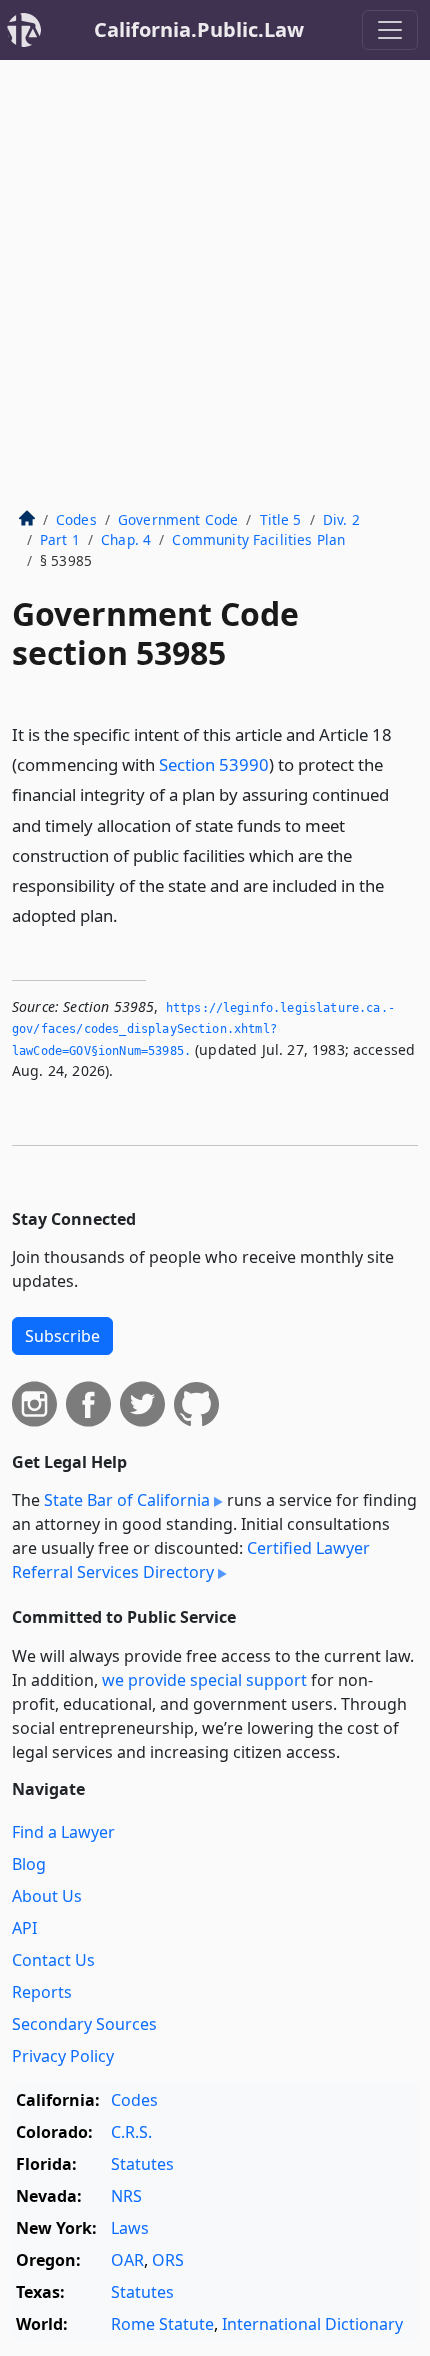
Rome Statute (162, 2324)
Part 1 (60, 539)
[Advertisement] (215, 285)
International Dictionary (312, 2324)
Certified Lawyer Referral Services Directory (191, 1560)
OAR (127, 2260)
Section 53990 (214, 764)
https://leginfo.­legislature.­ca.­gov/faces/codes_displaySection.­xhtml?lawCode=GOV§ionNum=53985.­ (203, 1029)
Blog (29, 1864)
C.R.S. (131, 2132)
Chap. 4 (126, 539)
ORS (168, 2260)
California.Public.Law (199, 29)
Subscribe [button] (62, 1336)
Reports (42, 1992)
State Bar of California (127, 1500)
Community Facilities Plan (258, 539)
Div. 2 (341, 519)
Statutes (142, 2164)
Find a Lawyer (63, 1832)
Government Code (178, 519)
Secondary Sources (84, 2024)
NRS (126, 2196)
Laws (130, 2228)
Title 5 (281, 519)
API (24, 1928)
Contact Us (53, 1960)
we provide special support (204, 1680)
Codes (76, 519)
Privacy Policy (63, 2056)
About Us (47, 1896)
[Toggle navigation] (390, 30)
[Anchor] (129, 914)
